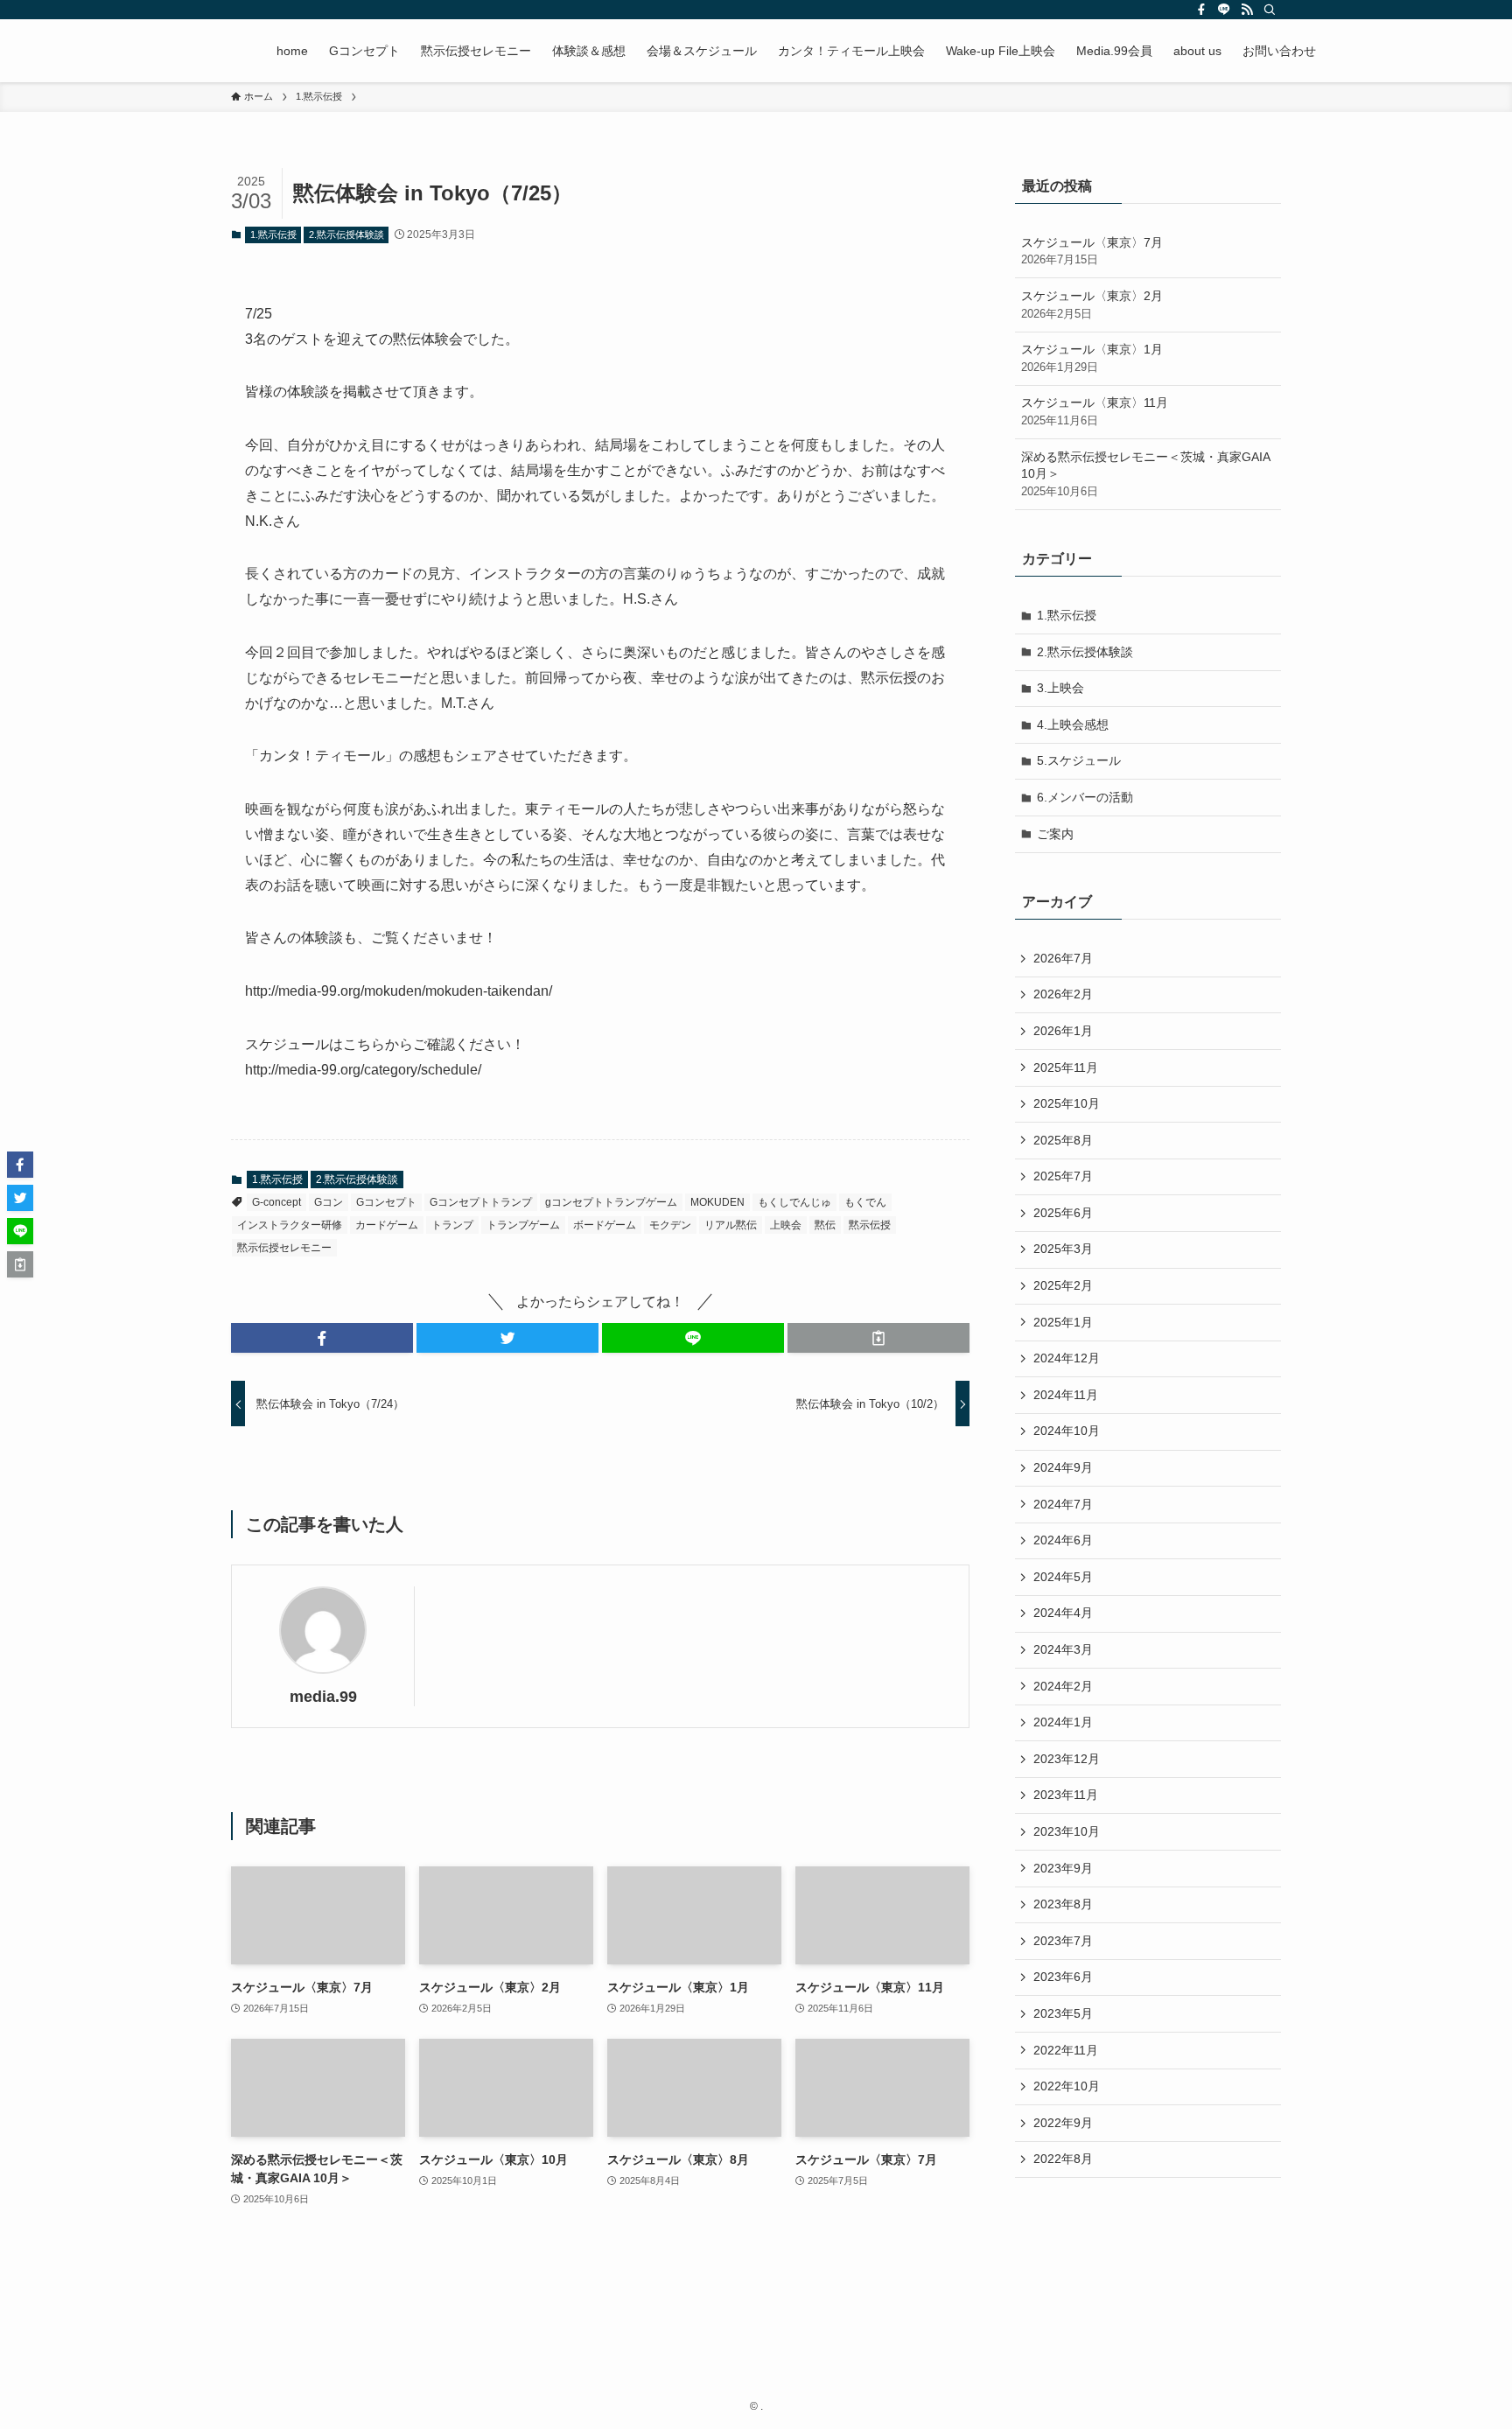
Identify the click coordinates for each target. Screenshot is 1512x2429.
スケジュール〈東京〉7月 (1092, 251)
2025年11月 (1066, 1067)
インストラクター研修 (290, 1225)
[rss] (1247, 10)
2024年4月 (1063, 1613)
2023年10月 (1067, 1831)
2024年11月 (1066, 1395)
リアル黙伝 (731, 1225)
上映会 (786, 1225)
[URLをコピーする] (878, 1338)
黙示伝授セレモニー (284, 1248)
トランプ (452, 1225)
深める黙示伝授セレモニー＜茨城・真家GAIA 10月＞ (1145, 474)
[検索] (1270, 10)
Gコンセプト (386, 1202)
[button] (322, 1338)
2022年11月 (1066, 2050)
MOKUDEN (717, 1202)
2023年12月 (1067, 1759)
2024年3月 (1063, 1649)
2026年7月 (1063, 958)
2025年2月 (1063, 1285)
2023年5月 (1063, 2013)
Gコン (329, 1202)
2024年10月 (1067, 1431)
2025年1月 (1063, 1322)
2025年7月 (1063, 1176)
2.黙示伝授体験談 (346, 234)
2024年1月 (1063, 1722)
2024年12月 (1067, 1358)
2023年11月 (1066, 1795)
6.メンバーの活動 (1085, 797)
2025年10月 (1067, 1103)
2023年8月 (1063, 1904)
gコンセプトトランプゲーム (611, 1202)
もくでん (865, 1202)
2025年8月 (1063, 1140)
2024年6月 (1063, 1540)
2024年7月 (1063, 1504)
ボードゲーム (605, 1225)
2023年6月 (1063, 1977)
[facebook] (1201, 10)
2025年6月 (1063, 1213)
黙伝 (825, 1225)
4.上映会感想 (1073, 724)
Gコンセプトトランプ (481, 1202)
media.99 (323, 1697)
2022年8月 (1063, 2159)
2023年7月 (1063, 1941)
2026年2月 (1063, 994)
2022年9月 (1063, 2123)
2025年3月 (1063, 1249)
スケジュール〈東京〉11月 (1095, 411)
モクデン (670, 1225)
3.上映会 (1060, 688)
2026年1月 (1063, 1031)
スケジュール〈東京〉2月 (1092, 304)
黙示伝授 (870, 1225)
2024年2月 (1063, 1686)
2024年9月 (1063, 1467)
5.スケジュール (1079, 760)
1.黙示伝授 (273, 234)
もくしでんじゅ (794, 1202)
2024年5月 (1063, 1577)
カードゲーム (387, 1225)
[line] (1224, 10)
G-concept (276, 1202)
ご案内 (1055, 834)
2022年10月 (1067, 2086)
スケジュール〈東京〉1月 (1092, 358)
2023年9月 (1063, 1868)
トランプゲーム (523, 1225)
